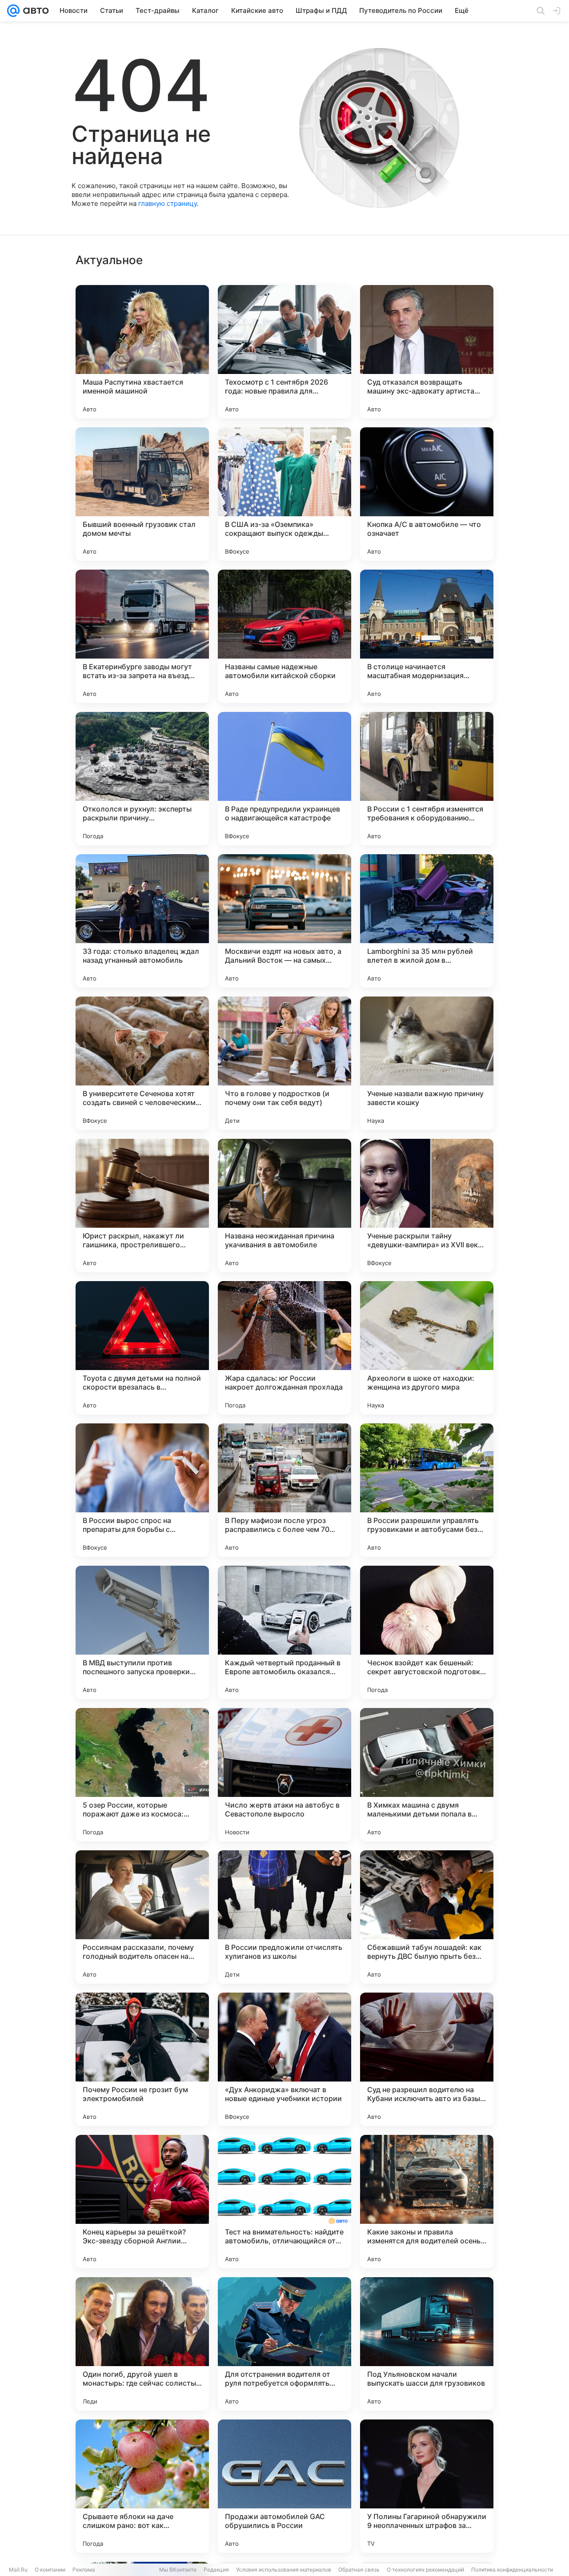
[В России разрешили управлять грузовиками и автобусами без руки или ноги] (427, 1490)
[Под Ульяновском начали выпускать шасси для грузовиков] (427, 2344)
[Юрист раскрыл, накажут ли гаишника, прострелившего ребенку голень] (142, 1206)
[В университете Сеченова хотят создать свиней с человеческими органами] (142, 1063)
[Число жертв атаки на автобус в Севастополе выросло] (284, 1775)
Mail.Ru (18, 2570)
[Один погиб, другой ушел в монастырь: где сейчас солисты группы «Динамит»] (142, 2344)
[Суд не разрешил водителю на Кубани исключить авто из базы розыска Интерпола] (427, 2059)
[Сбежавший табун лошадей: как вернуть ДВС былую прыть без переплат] (427, 1917)
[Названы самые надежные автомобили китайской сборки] (284, 636)
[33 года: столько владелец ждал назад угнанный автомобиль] (142, 921)
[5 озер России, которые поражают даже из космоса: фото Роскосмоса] (142, 1775)
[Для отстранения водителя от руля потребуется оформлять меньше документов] (284, 2344)
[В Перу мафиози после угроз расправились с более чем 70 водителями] (284, 1490)
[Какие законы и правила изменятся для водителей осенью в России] (427, 2202)
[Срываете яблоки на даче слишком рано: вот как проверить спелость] (142, 2486)
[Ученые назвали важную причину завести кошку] (427, 1063)
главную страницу (168, 203)
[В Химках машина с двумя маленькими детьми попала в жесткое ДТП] (427, 1775)
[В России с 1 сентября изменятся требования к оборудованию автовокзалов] (427, 779)
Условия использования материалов (284, 2570)
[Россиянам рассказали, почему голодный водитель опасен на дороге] (142, 1917)
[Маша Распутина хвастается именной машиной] (142, 352)
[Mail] (13, 11)
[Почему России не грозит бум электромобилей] (142, 2059)
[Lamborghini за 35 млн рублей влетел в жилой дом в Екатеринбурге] (427, 921)
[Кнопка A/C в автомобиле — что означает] (427, 494)
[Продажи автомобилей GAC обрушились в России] (284, 2486)
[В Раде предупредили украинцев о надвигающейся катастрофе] (284, 779)
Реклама (84, 2570)
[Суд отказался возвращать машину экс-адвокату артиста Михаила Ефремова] (427, 352)
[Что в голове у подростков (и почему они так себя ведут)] (284, 1063)
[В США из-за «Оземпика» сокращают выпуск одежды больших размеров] (284, 494)
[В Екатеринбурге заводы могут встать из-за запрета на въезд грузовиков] (142, 636)
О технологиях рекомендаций (425, 2570)
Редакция (216, 2570)
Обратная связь (359, 2570)
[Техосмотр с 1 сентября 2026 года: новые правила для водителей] (284, 352)
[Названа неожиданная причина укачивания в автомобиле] (284, 1206)
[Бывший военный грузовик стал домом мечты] (142, 494)
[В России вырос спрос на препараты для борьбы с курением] (142, 1490)
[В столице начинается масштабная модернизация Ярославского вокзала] (427, 636)
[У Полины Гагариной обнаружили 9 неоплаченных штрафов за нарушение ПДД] (427, 2486)
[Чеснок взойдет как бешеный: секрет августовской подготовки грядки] (427, 1632)
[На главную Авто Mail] (34, 11)
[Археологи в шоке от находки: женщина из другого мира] (427, 1348)
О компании (50, 2570)
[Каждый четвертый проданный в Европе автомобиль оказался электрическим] (284, 1632)
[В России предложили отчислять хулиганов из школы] (284, 1917)
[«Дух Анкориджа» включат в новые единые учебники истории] (284, 2059)
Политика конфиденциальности (512, 2570)
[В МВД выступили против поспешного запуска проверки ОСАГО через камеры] (142, 1632)
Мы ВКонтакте (178, 2570)
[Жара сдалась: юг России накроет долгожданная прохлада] (284, 1348)
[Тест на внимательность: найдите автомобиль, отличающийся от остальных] (284, 2202)
